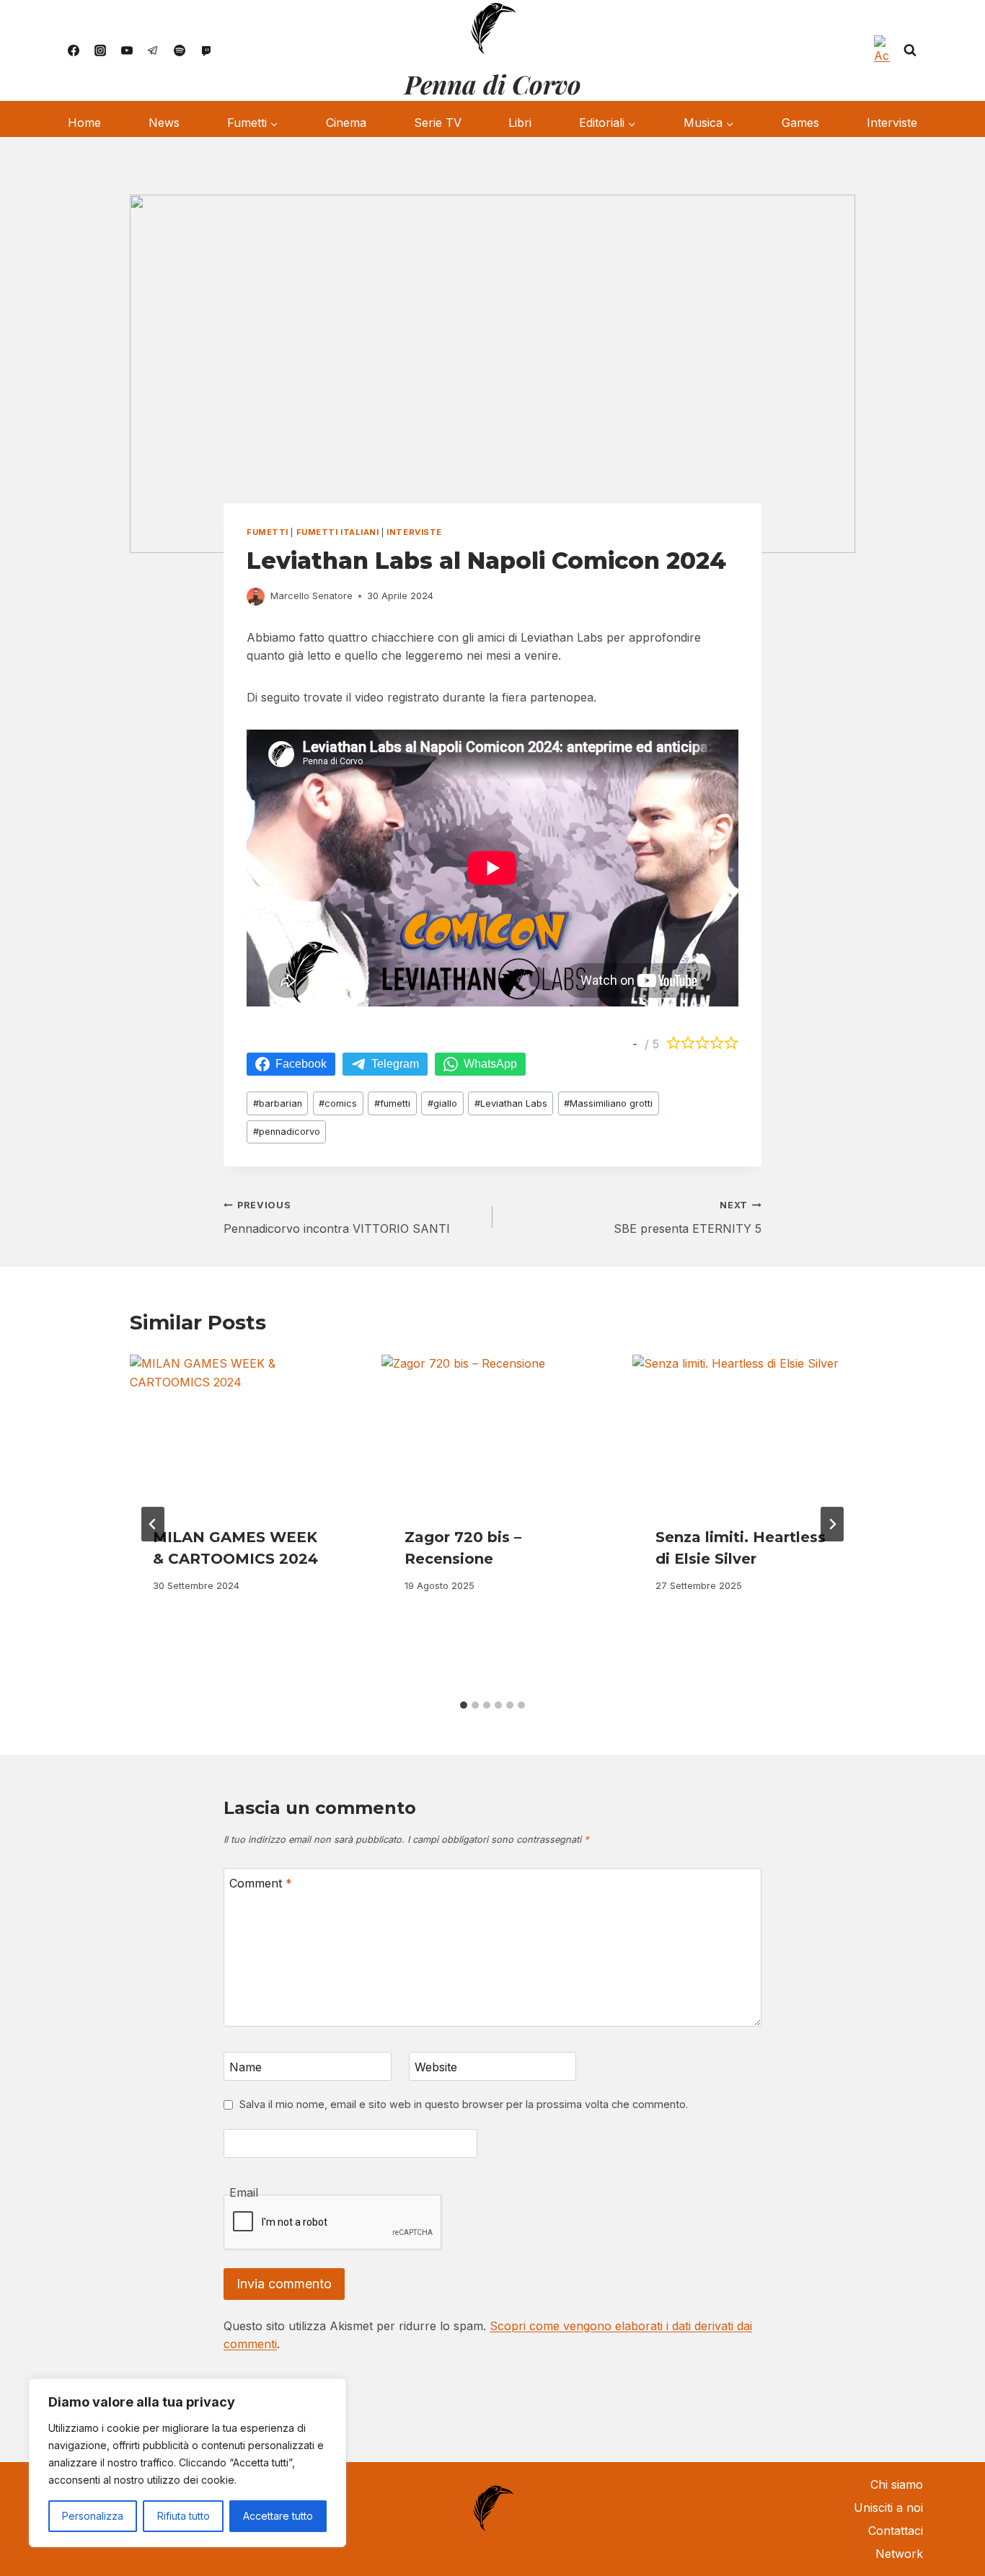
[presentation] (241, 1429)
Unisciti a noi (888, 2508)
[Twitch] (206, 50)
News (164, 123)
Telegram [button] (395, 1064)
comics (338, 1103)
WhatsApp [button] (490, 1064)
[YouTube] (127, 50)
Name (246, 2066)
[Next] (832, 1524)
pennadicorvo (287, 1132)
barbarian (278, 1103)
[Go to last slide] (153, 1524)
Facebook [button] (301, 1064)
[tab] (464, 1705)
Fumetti (268, 532)
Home (84, 123)
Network (899, 2554)
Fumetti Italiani (338, 532)
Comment (261, 1882)
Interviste (892, 123)
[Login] (882, 50)
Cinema (346, 123)
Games (800, 123)
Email (244, 2192)
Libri (520, 123)
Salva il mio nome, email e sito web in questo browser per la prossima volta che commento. (464, 2104)
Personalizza (93, 2516)
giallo (442, 1103)
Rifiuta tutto (184, 2516)
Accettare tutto (278, 2516)
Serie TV (438, 123)
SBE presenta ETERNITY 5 (688, 1218)
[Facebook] (74, 50)
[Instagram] (100, 50)
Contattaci (896, 2531)
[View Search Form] (910, 50)
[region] (187, 2463)
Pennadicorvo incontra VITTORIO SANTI (337, 1218)
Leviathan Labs (511, 1103)
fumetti (392, 1103)
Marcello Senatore (312, 596)
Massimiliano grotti (608, 1103)
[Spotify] (180, 50)
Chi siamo (897, 2484)
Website (436, 2066)
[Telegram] (153, 50)
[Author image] (256, 597)
